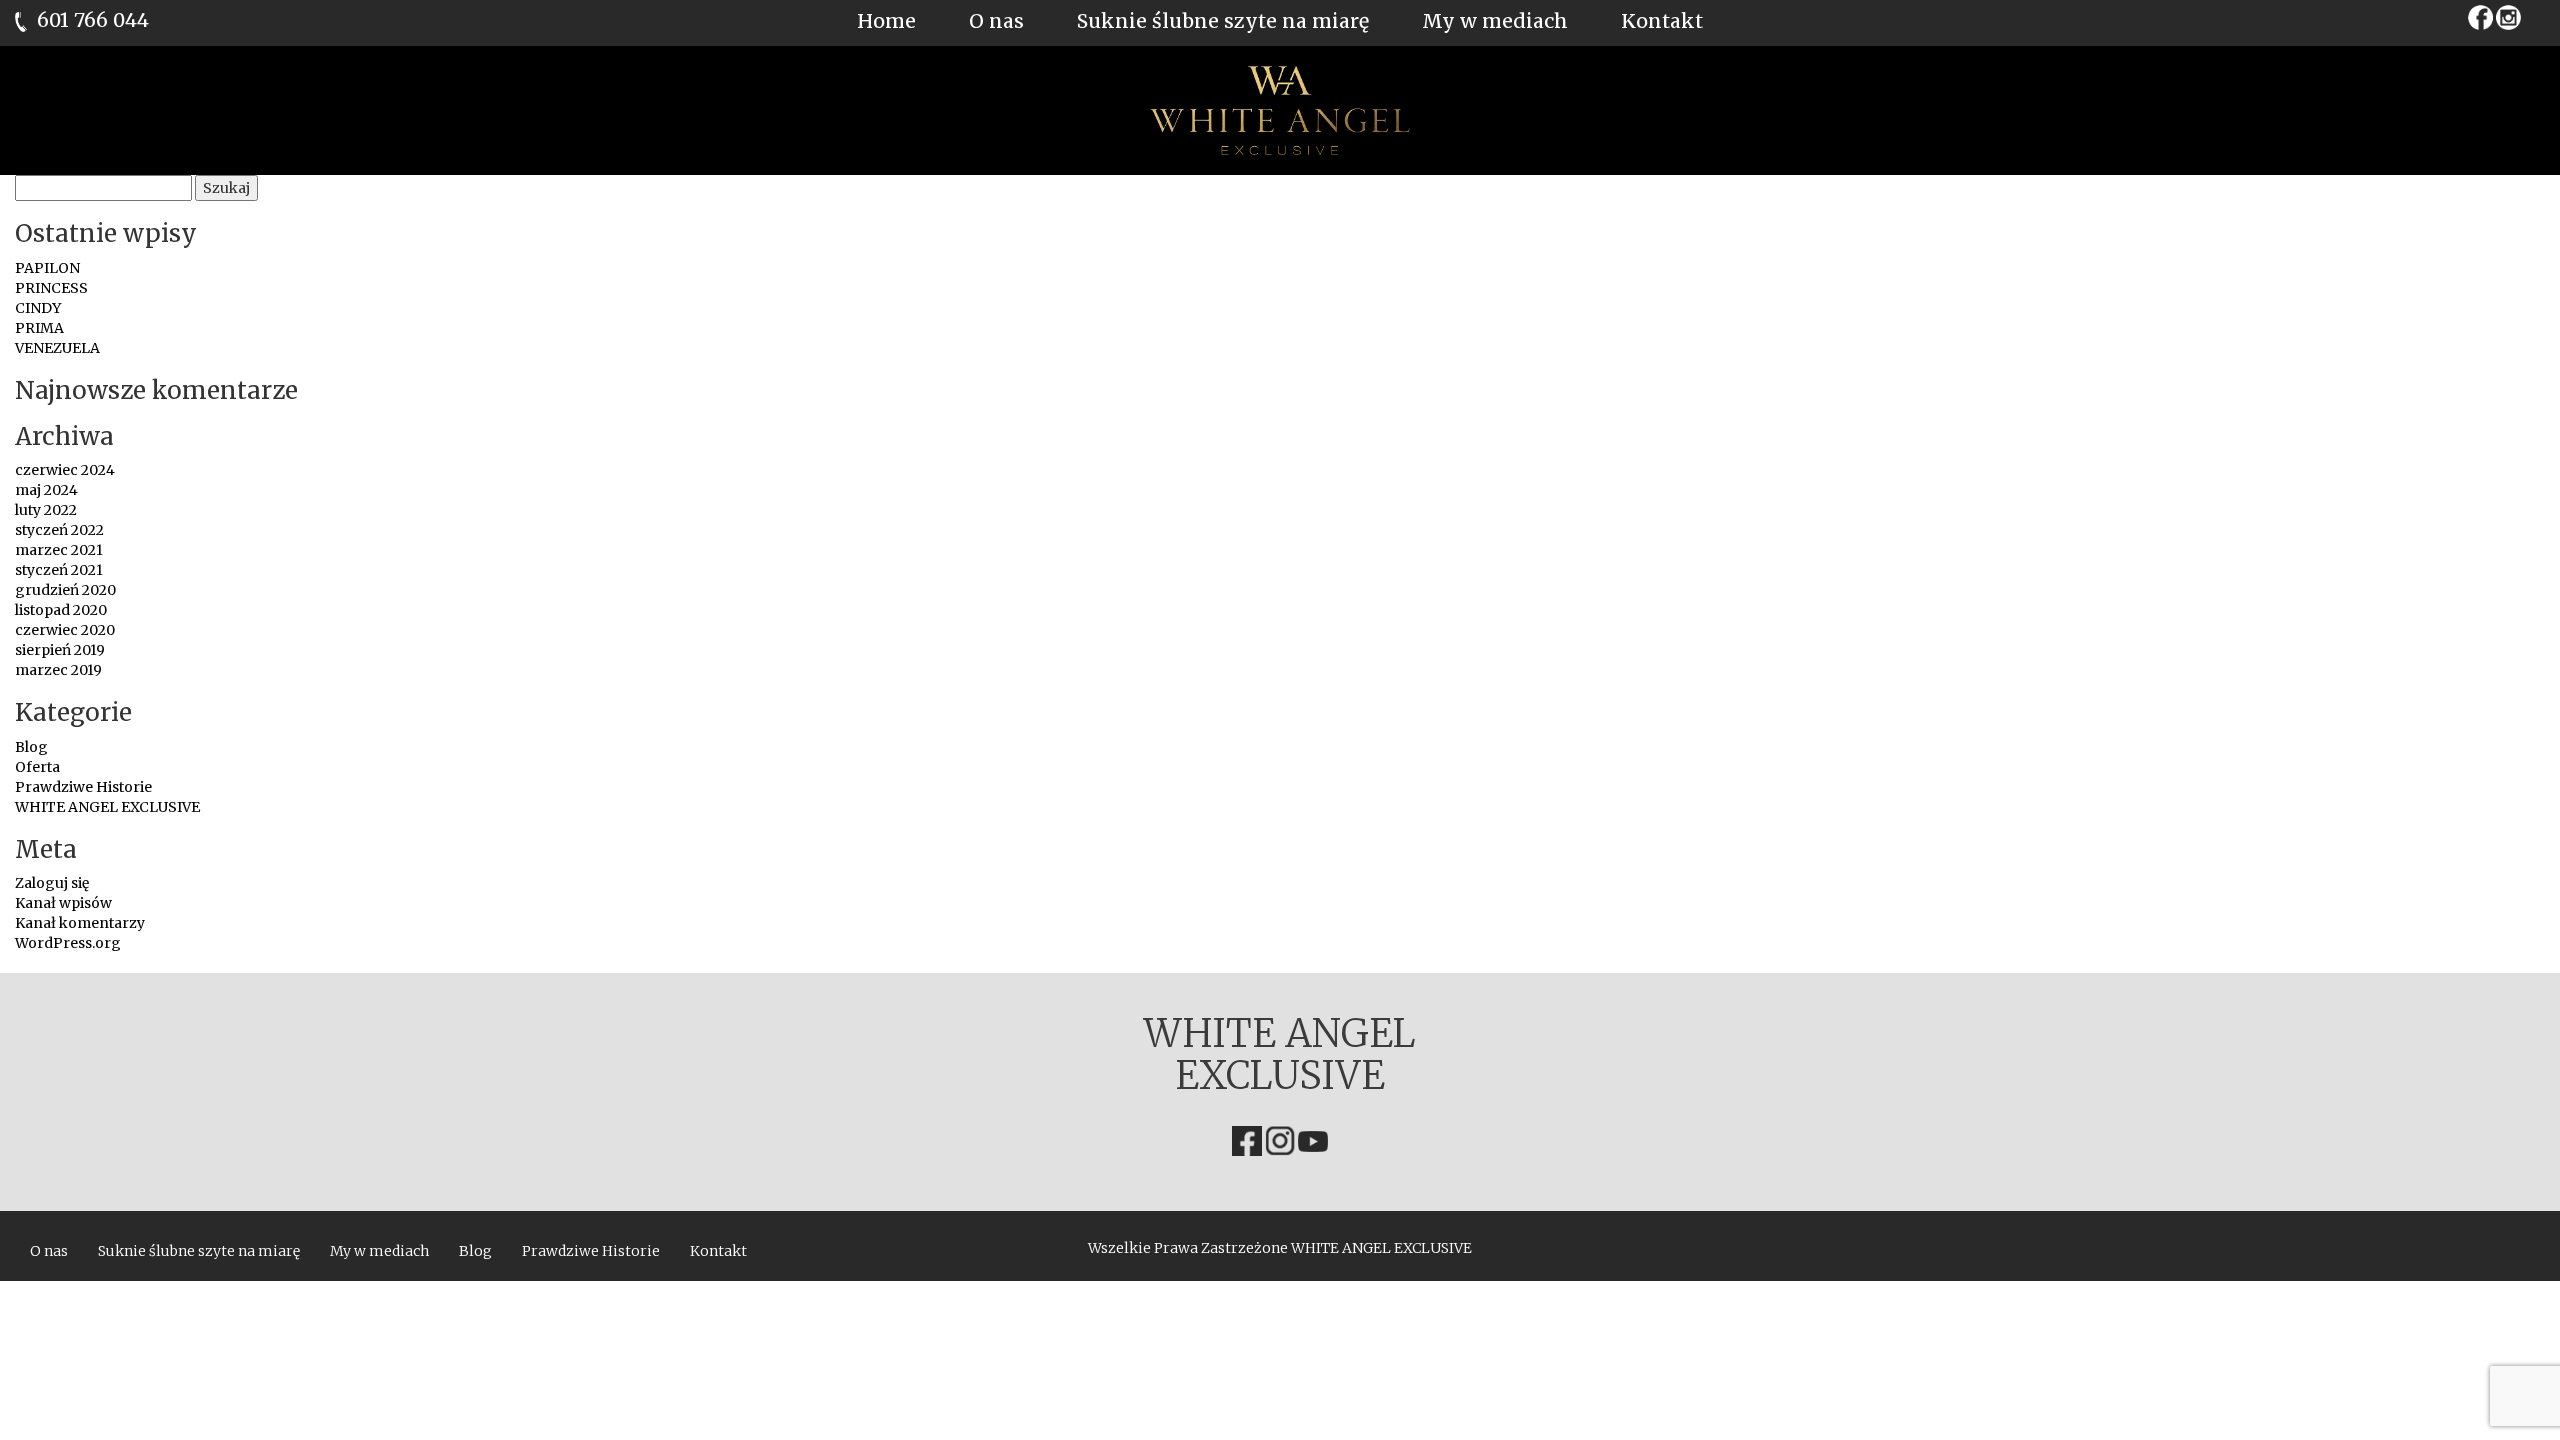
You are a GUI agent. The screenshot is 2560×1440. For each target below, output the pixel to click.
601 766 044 (93, 20)
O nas (996, 21)
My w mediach (1495, 21)
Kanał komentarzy (80, 923)
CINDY (38, 308)
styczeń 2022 (59, 530)
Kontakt (1662, 21)
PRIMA (39, 328)
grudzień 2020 (65, 590)
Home (886, 21)
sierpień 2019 (60, 650)
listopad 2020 (61, 610)
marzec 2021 (59, 550)
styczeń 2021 (59, 570)
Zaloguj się (52, 883)
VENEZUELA (57, 348)
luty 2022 (46, 510)
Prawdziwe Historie (83, 787)
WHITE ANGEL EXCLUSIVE (107, 807)
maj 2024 (46, 490)
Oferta (37, 767)
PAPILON (47, 268)
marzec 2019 (58, 670)
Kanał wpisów (63, 903)
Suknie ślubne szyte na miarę (1223, 21)
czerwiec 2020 (65, 630)
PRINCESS (51, 288)
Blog (31, 747)
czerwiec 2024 (65, 470)
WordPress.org (68, 943)
